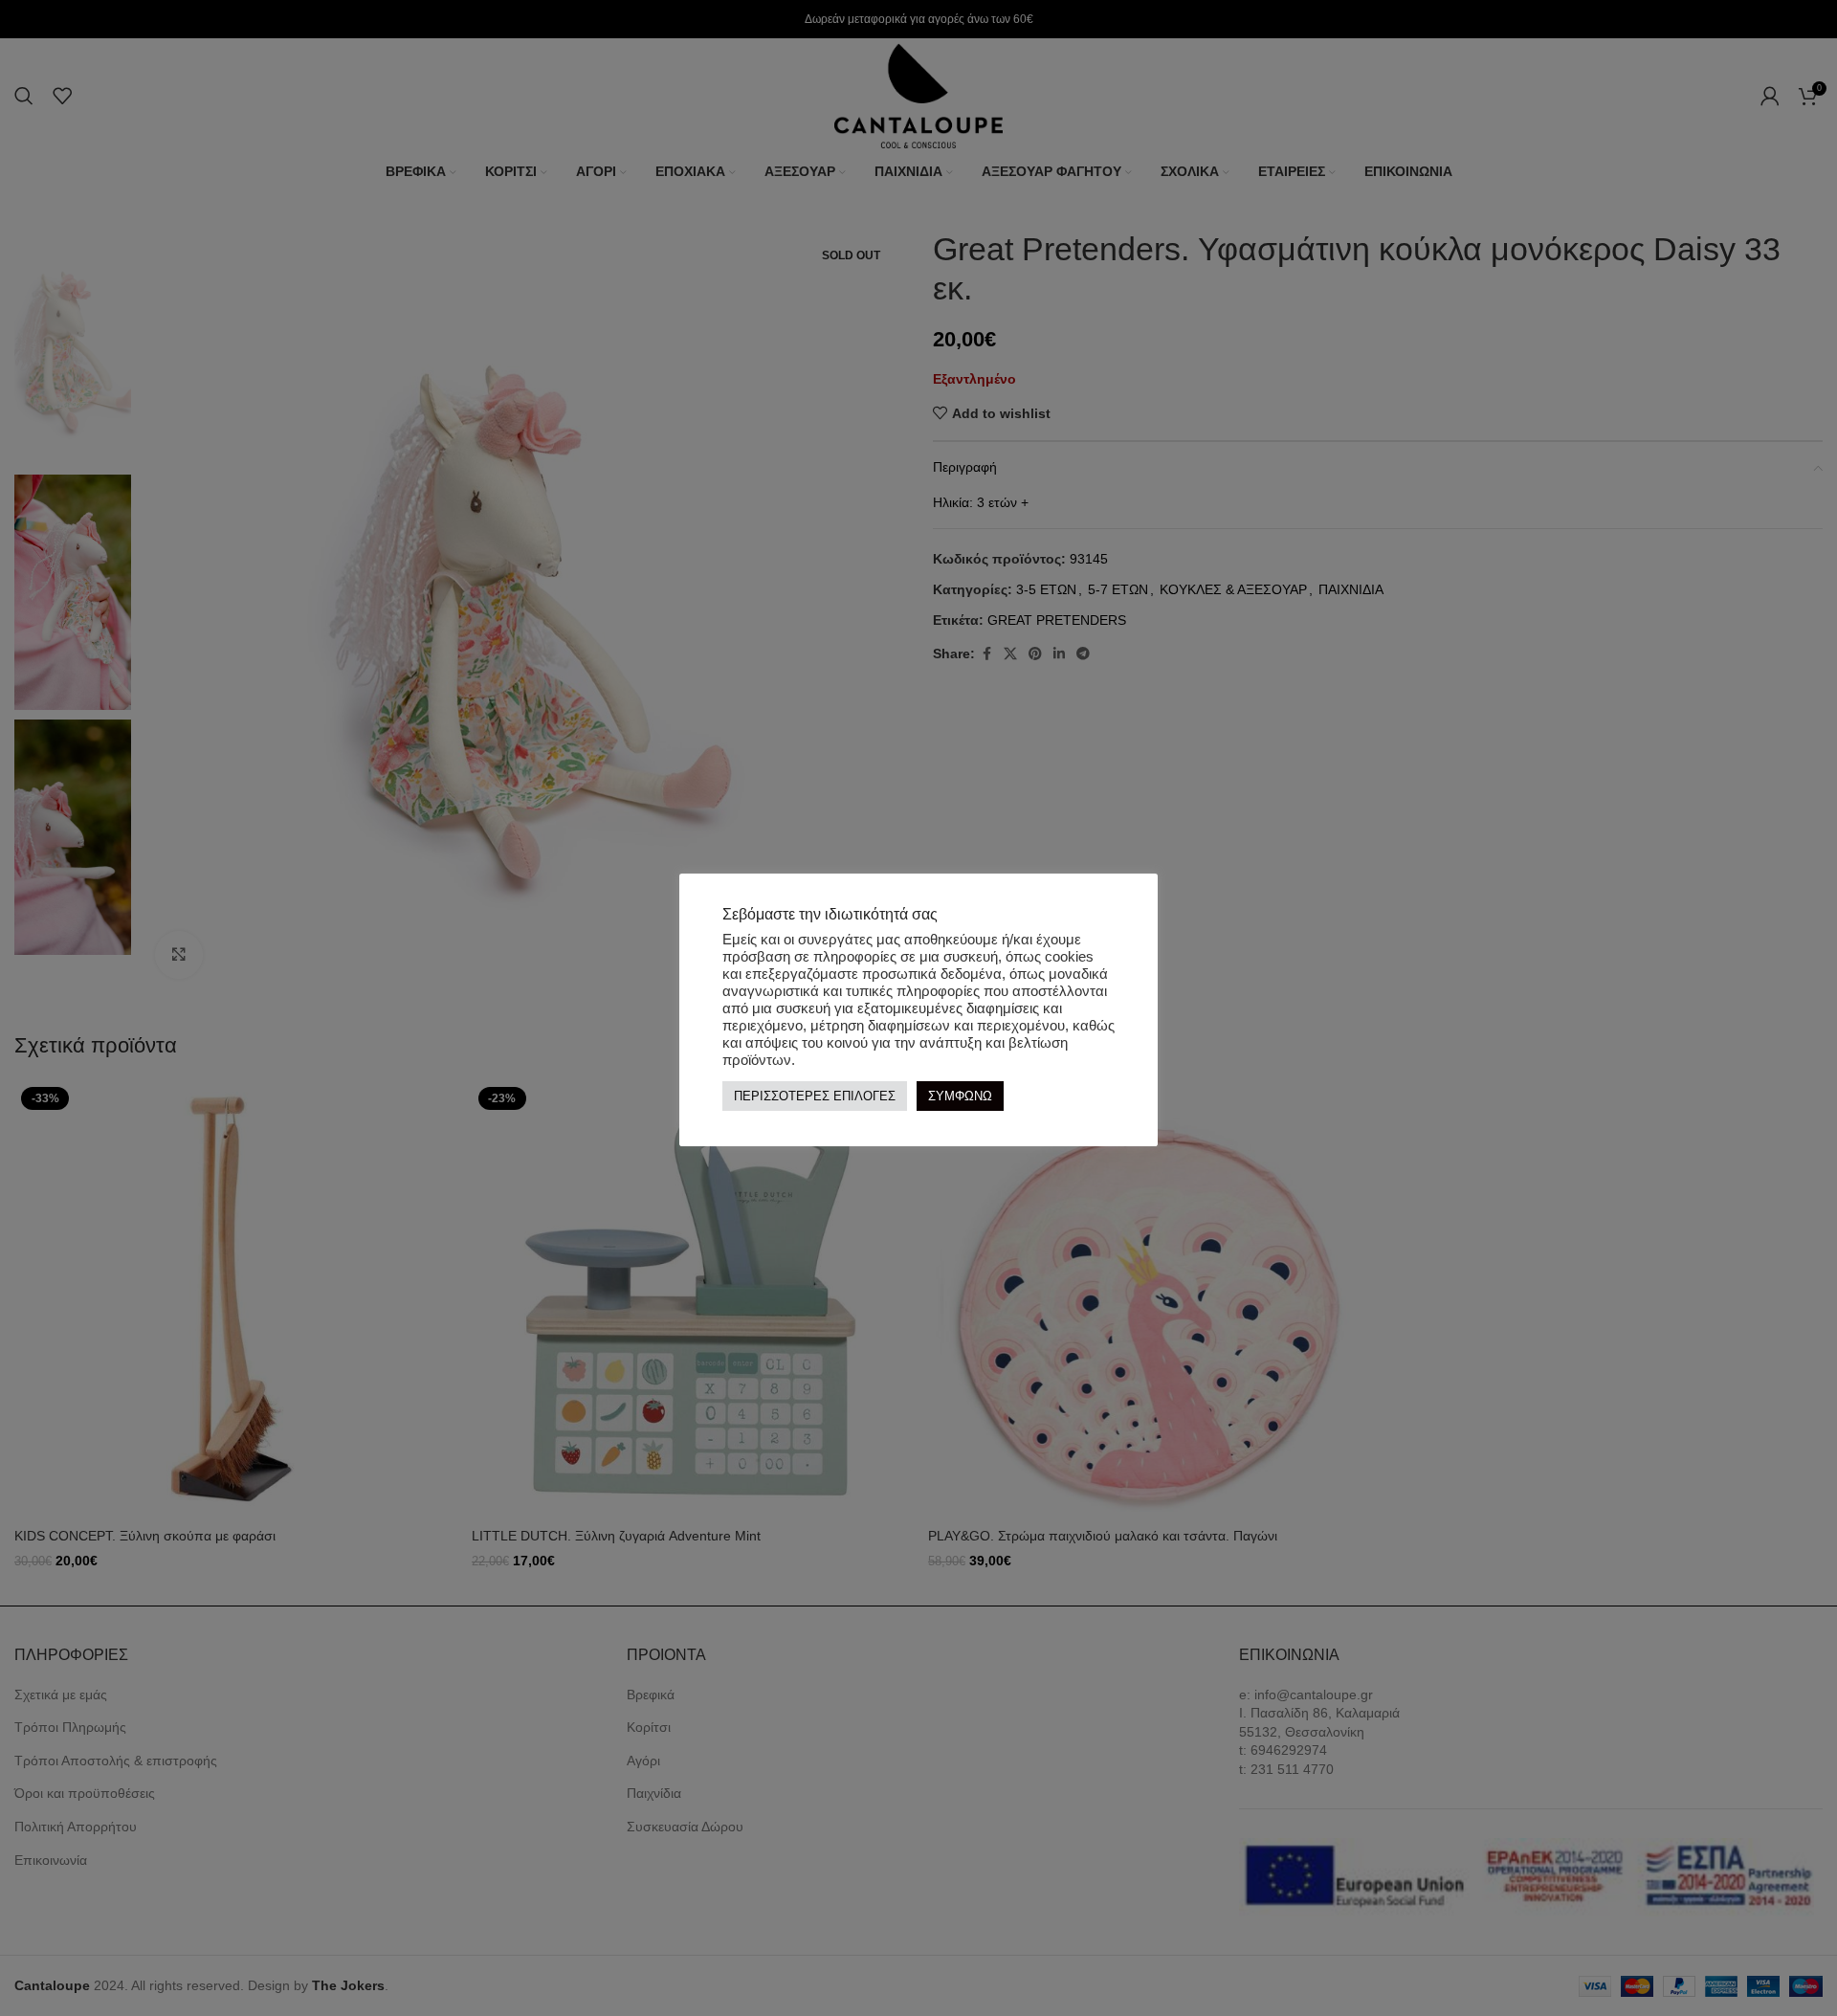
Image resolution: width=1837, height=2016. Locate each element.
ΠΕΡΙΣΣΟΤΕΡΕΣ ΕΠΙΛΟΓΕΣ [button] (815, 1096)
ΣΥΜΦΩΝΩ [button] (960, 1096)
